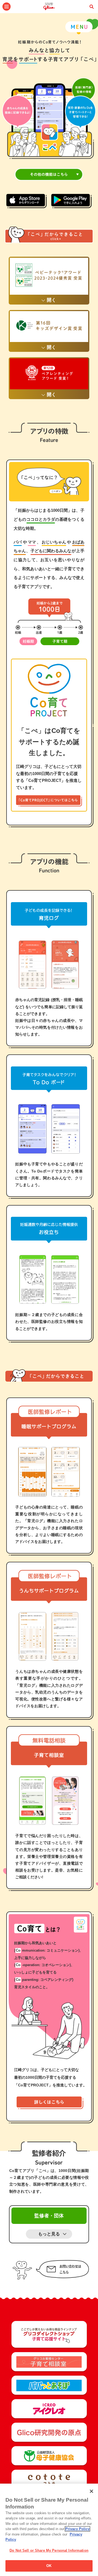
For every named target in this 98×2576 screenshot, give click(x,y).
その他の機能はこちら (49, 174)
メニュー (7, 7)
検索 (91, 7)
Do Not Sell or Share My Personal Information (49, 2550)
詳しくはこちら (50, 2103)
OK (49, 2566)
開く (51, 300)
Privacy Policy (77, 2529)
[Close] (91, 2491)
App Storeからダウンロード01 (27, 201)
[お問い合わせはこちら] (49, 2271)
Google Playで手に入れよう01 (71, 201)
